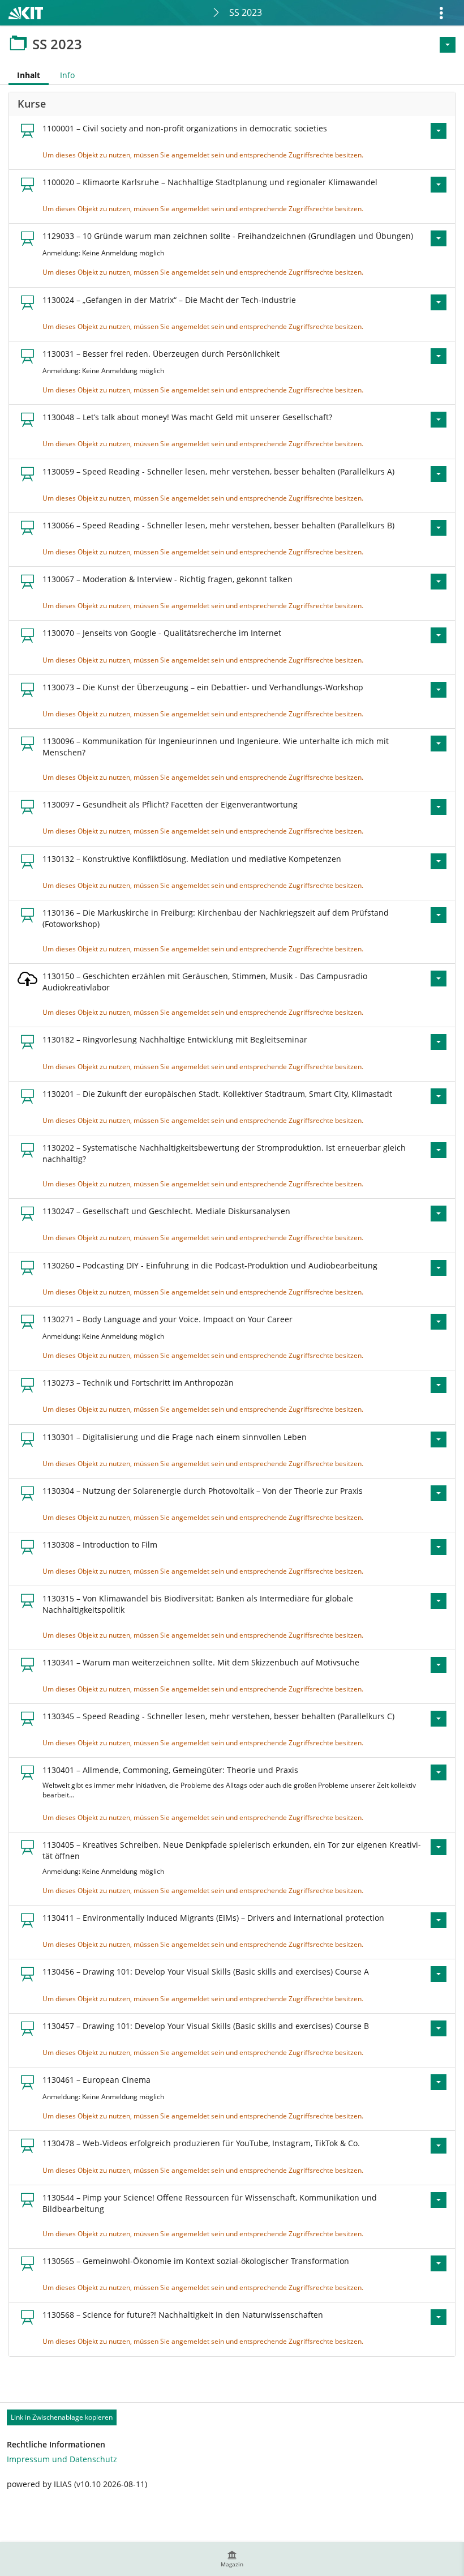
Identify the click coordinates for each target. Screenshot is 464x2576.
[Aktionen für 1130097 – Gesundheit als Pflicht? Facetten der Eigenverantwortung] (439, 807)
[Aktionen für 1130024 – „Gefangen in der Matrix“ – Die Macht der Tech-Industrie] (439, 302)
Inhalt (24, 77)
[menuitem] (232, 2559)
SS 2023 (246, 12)
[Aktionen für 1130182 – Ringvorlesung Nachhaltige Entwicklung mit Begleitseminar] (439, 1042)
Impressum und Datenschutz (62, 2459)
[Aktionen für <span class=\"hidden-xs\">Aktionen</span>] (448, 45)
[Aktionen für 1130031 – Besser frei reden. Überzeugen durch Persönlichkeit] (439, 356)
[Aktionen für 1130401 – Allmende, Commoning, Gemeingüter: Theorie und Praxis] (439, 1772)
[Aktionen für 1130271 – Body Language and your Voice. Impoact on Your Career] (439, 1322)
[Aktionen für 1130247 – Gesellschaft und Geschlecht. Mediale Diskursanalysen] (439, 1214)
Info (67, 75)
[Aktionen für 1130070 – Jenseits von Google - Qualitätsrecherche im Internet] (439, 635)
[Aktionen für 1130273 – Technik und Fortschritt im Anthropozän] (439, 1385)
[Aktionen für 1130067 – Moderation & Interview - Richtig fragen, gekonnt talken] (439, 582)
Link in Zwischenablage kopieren (62, 2417)
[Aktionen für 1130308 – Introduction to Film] (439, 1547)
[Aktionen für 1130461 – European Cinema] (439, 2082)
